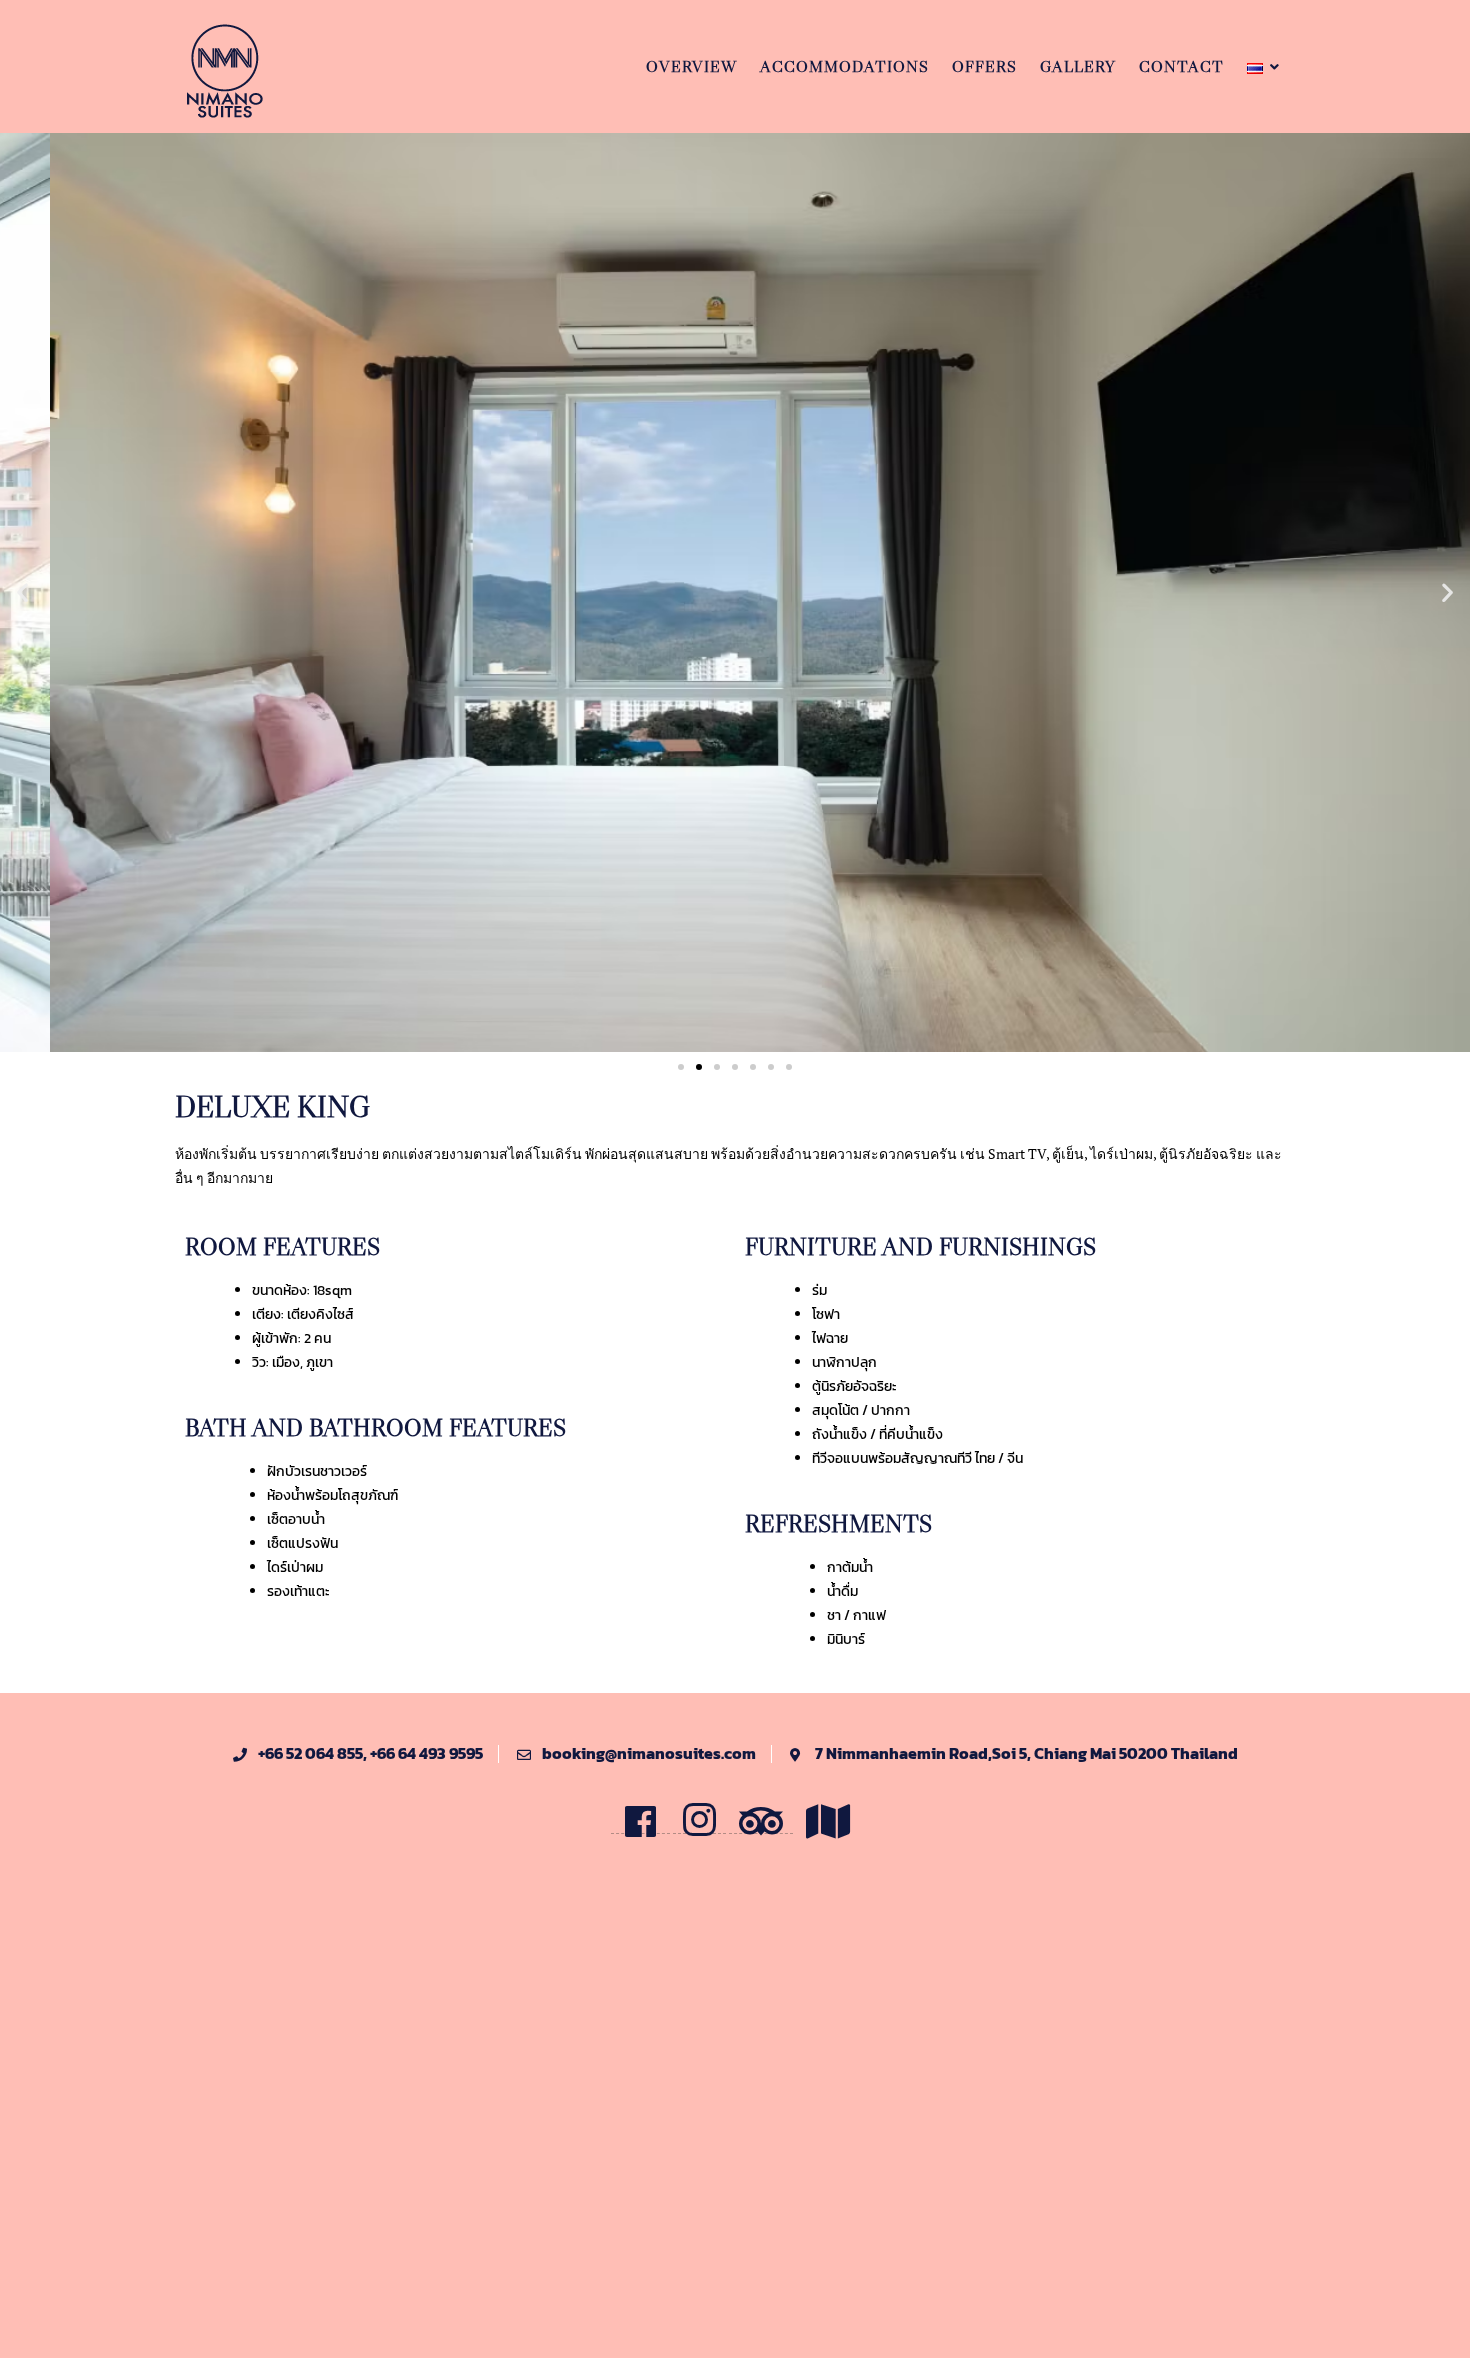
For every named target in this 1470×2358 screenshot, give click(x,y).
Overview (691, 66)
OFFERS (984, 66)
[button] (22, 592)
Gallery (1078, 66)
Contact (1181, 66)
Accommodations (844, 66)
